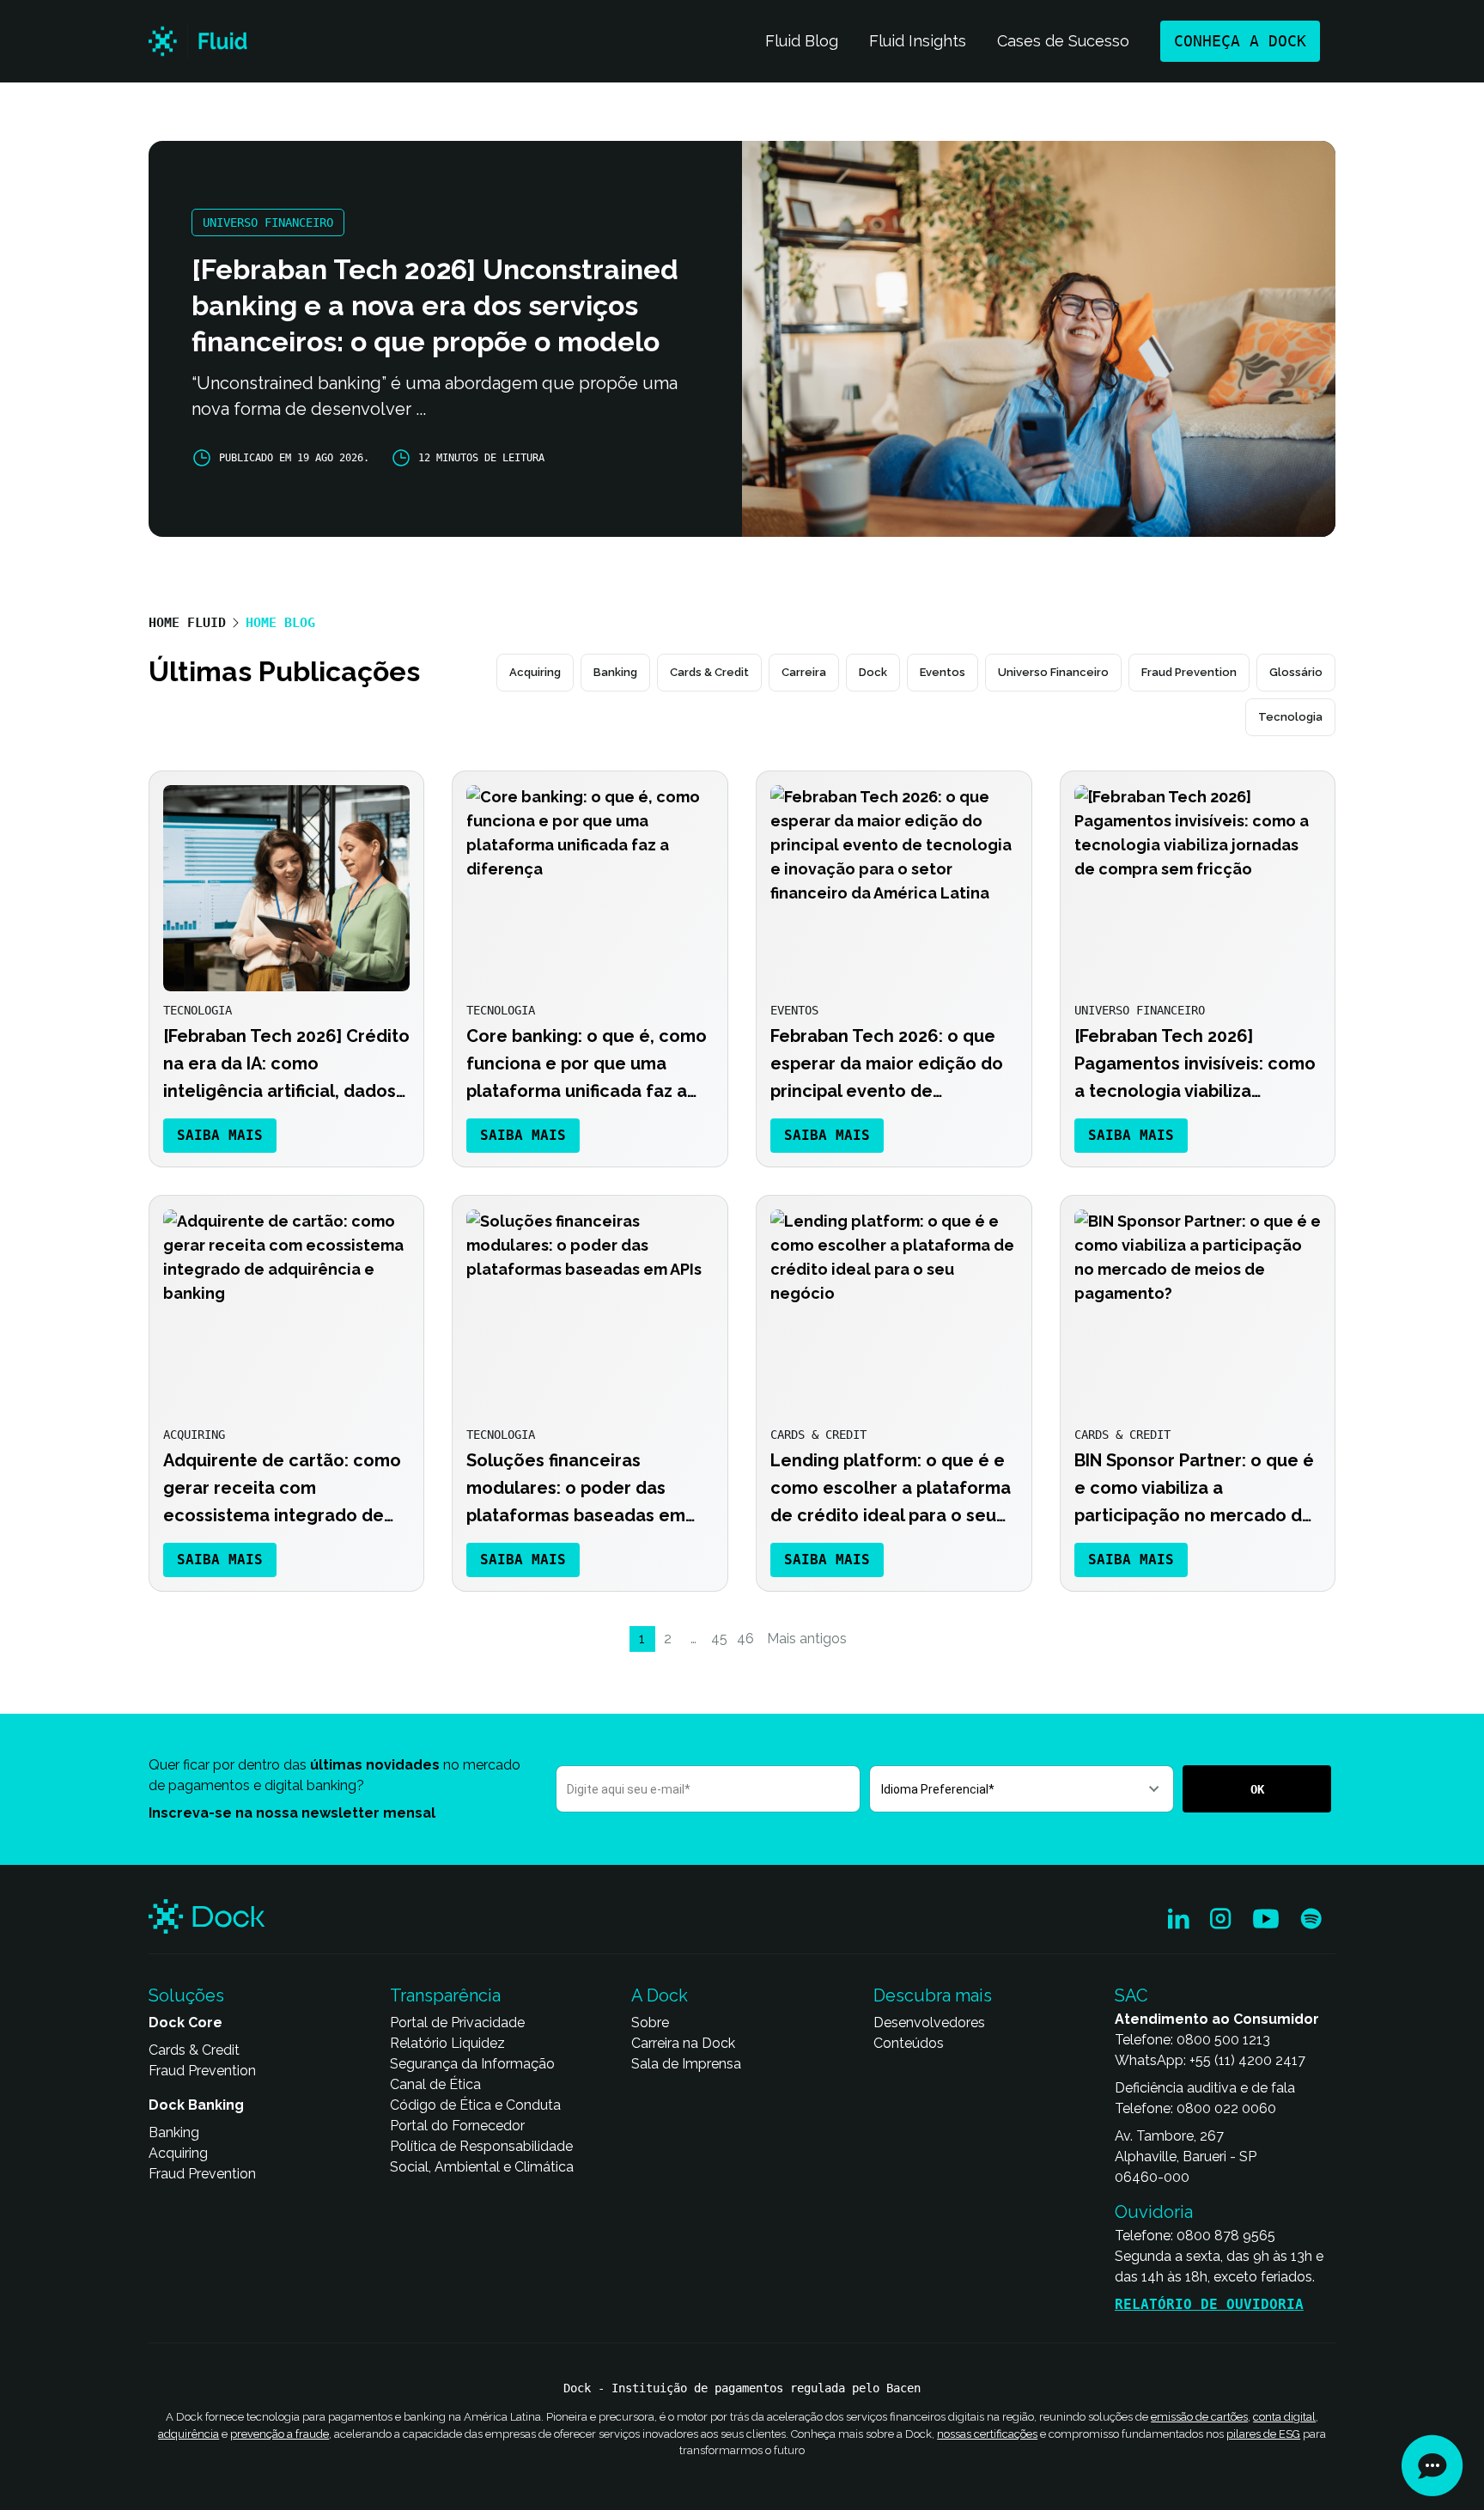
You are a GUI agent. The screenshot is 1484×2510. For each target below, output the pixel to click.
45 (719, 1639)
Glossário (1296, 672)
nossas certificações (987, 2433)
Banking (615, 672)
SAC (1131, 1995)
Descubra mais (933, 1995)
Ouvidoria (1154, 2212)
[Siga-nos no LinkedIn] (1179, 1919)
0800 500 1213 (1223, 2040)
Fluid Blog (802, 41)
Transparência (445, 1995)
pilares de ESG (1263, 2433)
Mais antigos (807, 1639)
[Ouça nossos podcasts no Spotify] (1311, 1919)
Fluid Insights (918, 41)
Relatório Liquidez (447, 2043)
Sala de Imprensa (686, 2064)
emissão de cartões (1199, 2417)
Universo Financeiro (1053, 672)
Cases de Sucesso (1063, 41)
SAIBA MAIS (220, 1135)
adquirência (189, 2433)
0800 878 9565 (1226, 2236)
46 (745, 1639)
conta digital (1284, 2417)
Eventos (943, 672)
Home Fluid (187, 623)
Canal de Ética (435, 2084)
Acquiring (535, 672)
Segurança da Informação (472, 2064)
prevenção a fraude (280, 2433)
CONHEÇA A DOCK (1240, 41)
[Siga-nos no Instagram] (1221, 1919)
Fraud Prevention (1189, 672)
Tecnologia (1290, 717)
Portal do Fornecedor (457, 2126)
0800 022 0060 (1226, 2108)
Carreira (804, 672)
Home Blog (280, 623)
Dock (873, 672)
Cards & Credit (709, 672)
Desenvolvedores (929, 2023)
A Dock (660, 1995)
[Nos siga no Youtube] (1266, 1919)
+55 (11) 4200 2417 (1247, 2060)
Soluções (186, 1995)
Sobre (650, 2023)
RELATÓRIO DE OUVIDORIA (1209, 2304)
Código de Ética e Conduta (475, 2105)
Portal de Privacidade (457, 2023)
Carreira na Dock (683, 2043)
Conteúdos (909, 2043)
